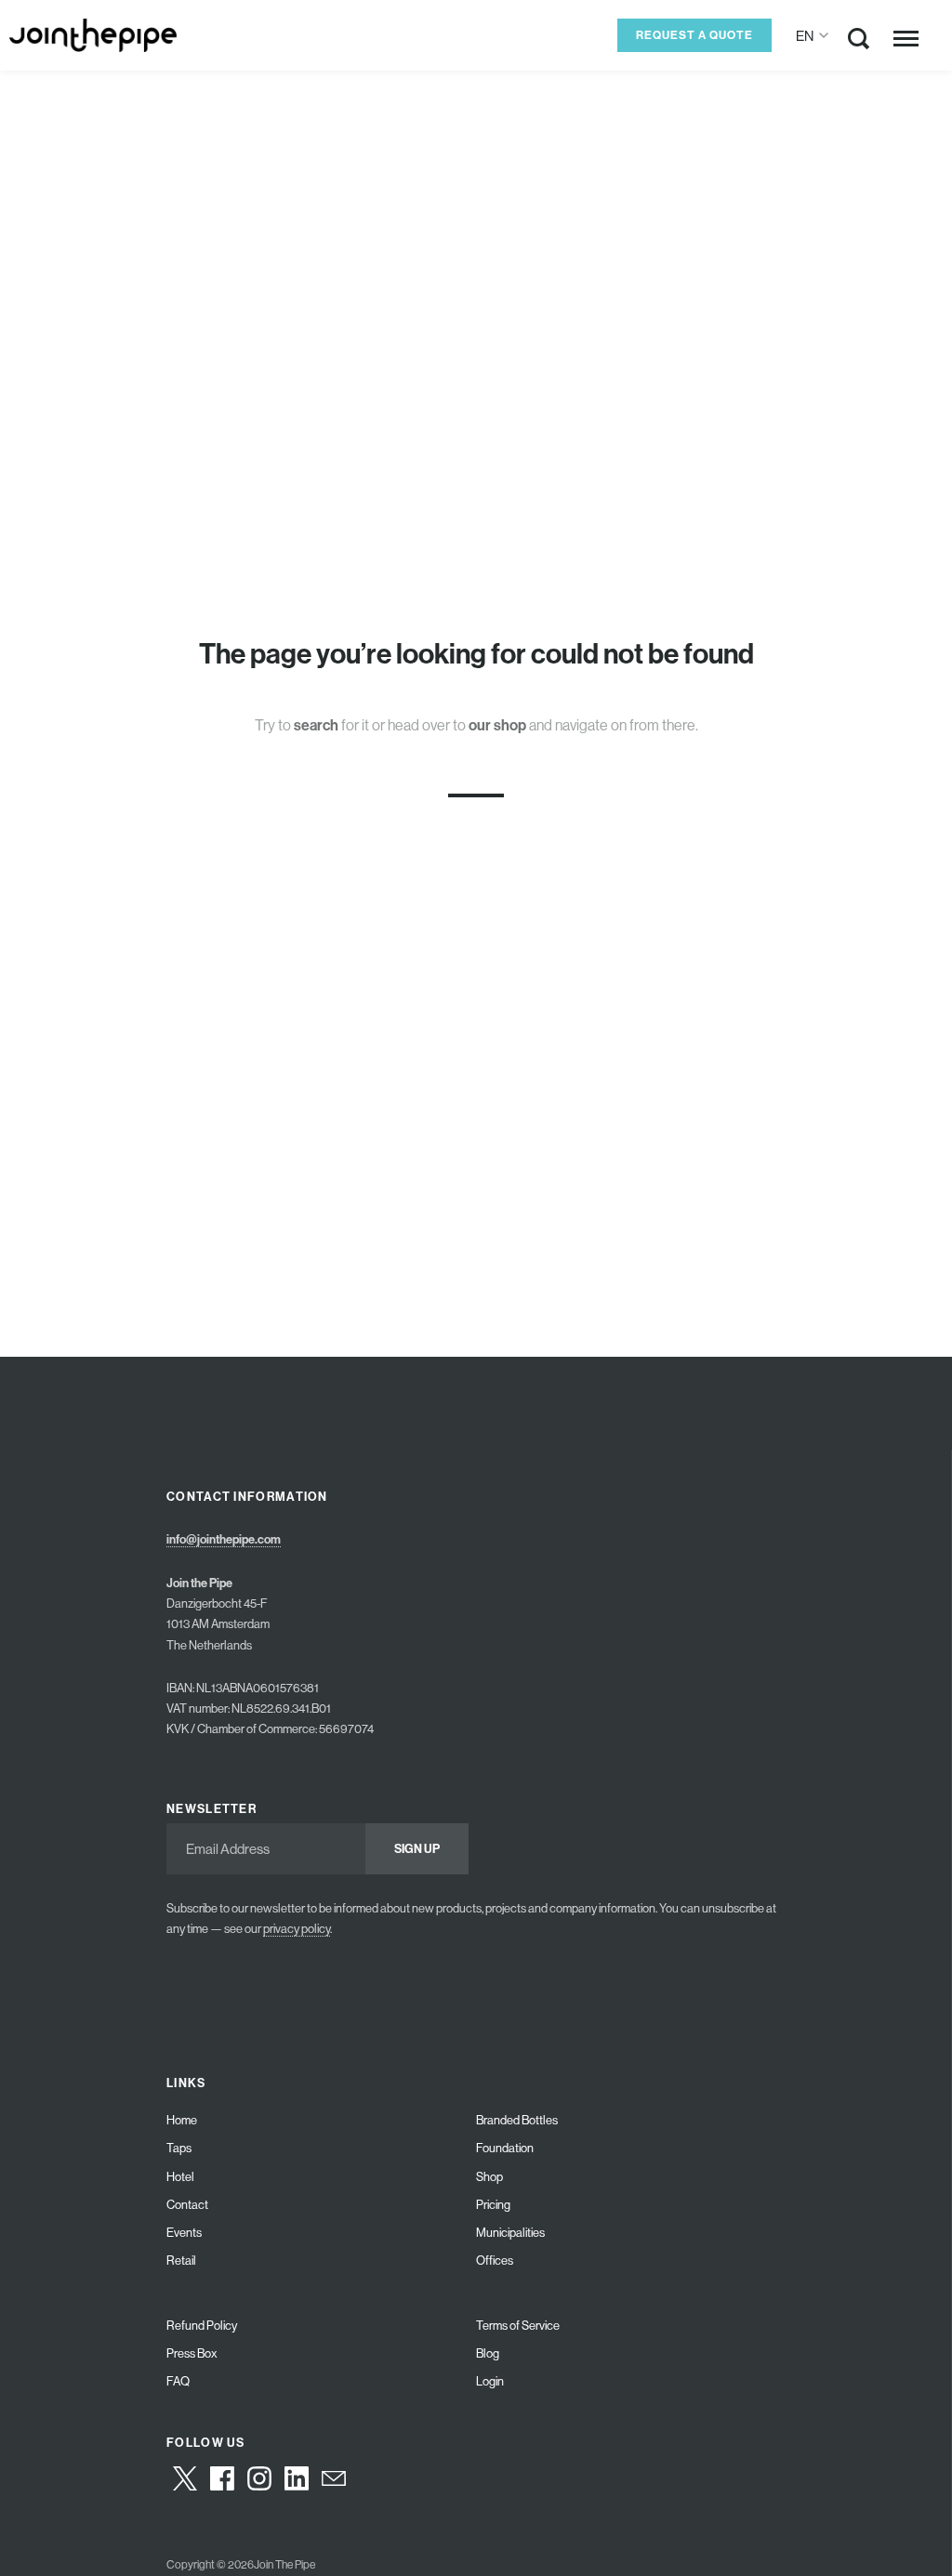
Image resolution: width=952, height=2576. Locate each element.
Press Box (192, 2353)
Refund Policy (202, 2326)
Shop (489, 2177)
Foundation (505, 2148)
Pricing (493, 2205)
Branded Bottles (517, 2120)
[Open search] (859, 42)
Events (184, 2233)
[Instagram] (259, 2478)
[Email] (334, 2478)
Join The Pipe (284, 2565)
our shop (497, 724)
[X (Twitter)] (185, 2478)
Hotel (180, 2177)
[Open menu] (906, 38)
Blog (488, 2353)
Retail (181, 2261)
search (316, 724)
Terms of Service (518, 2326)
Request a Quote (694, 35)
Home (182, 2120)
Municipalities (510, 2233)
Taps (179, 2148)
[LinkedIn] (297, 2478)
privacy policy (297, 1929)
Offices (495, 2261)
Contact (187, 2205)
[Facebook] (222, 2478)
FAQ (178, 2381)
